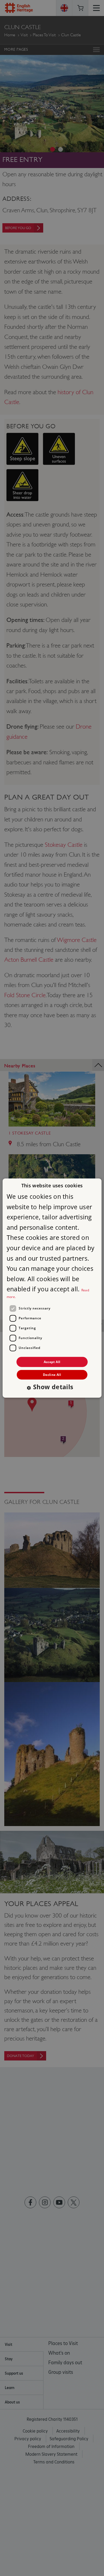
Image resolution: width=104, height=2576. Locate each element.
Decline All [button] (52, 1375)
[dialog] (52, 1288)
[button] (52, 1387)
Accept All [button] (52, 1362)
